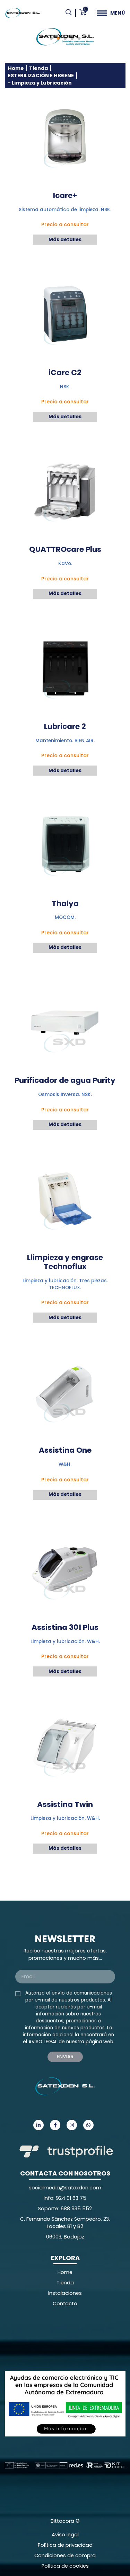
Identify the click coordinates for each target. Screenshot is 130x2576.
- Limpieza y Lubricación (40, 83)
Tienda (38, 68)
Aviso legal (65, 2535)
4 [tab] (72, 39)
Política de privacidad (65, 2545)
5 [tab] (79, 39)
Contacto (65, 2304)
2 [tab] (58, 39)
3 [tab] (65, 39)
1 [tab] (51, 39)
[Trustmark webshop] (57, 2339)
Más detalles (65, 240)
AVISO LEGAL (43, 2042)
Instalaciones (65, 2293)
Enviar (65, 2056)
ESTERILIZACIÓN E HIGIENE (41, 76)
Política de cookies (65, 2566)
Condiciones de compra (65, 2555)
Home (16, 68)
